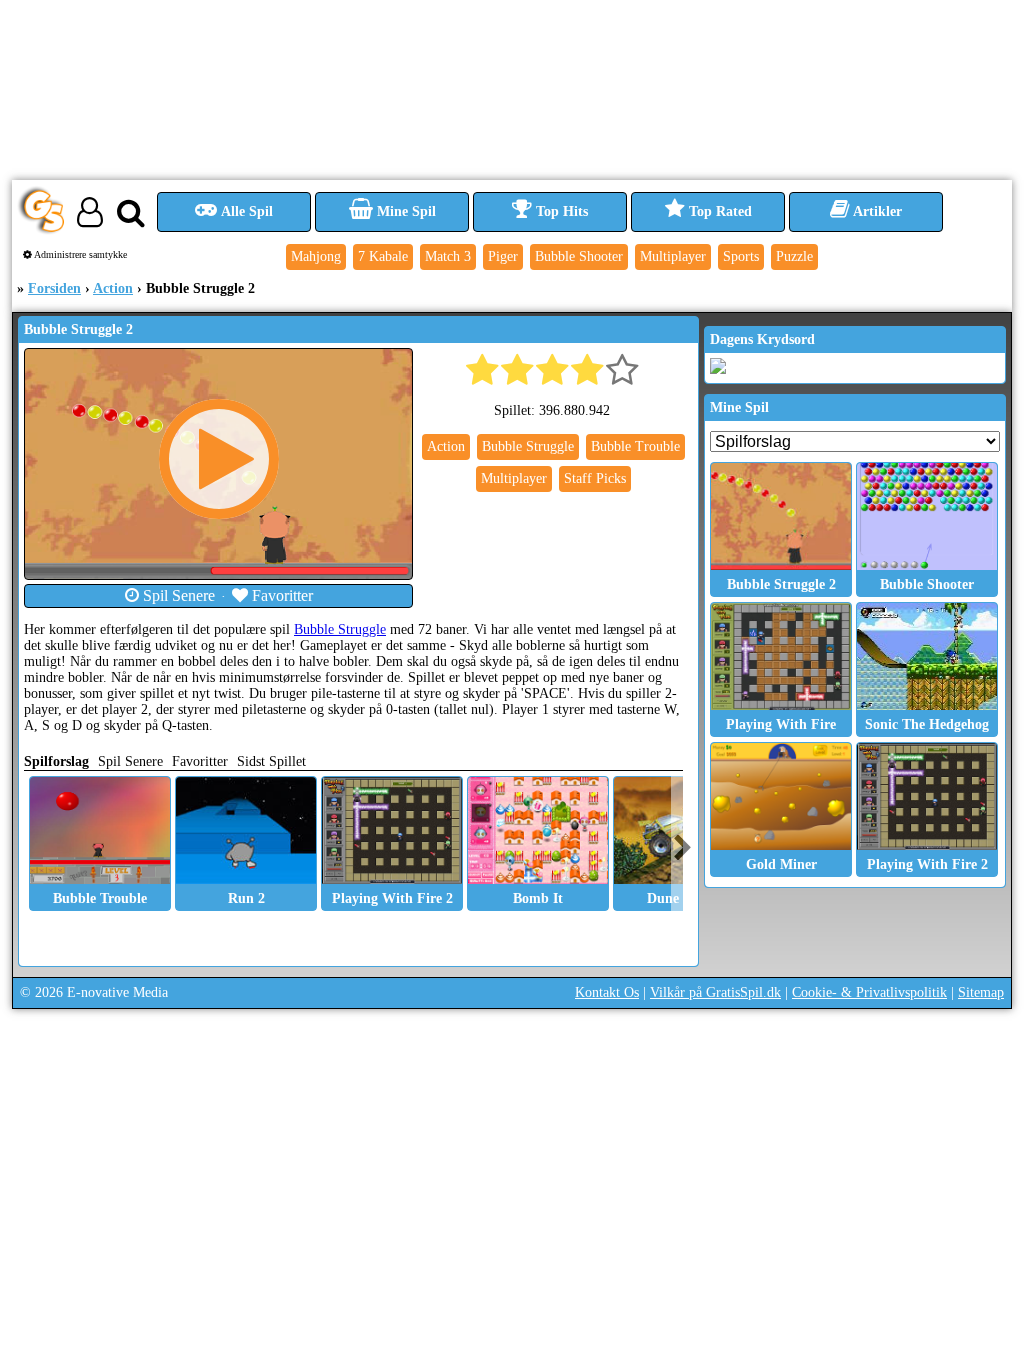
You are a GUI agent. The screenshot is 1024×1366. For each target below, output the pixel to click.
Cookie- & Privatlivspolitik (869, 992)
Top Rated (718, 211)
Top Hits (560, 211)
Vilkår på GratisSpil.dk (715, 992)
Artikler (876, 211)
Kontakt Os (607, 992)
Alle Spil (245, 211)
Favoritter (280, 595)
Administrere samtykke (79, 254)
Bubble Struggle (340, 629)
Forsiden (54, 288)
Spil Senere (177, 595)
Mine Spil (404, 211)
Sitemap (981, 992)
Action (113, 288)
